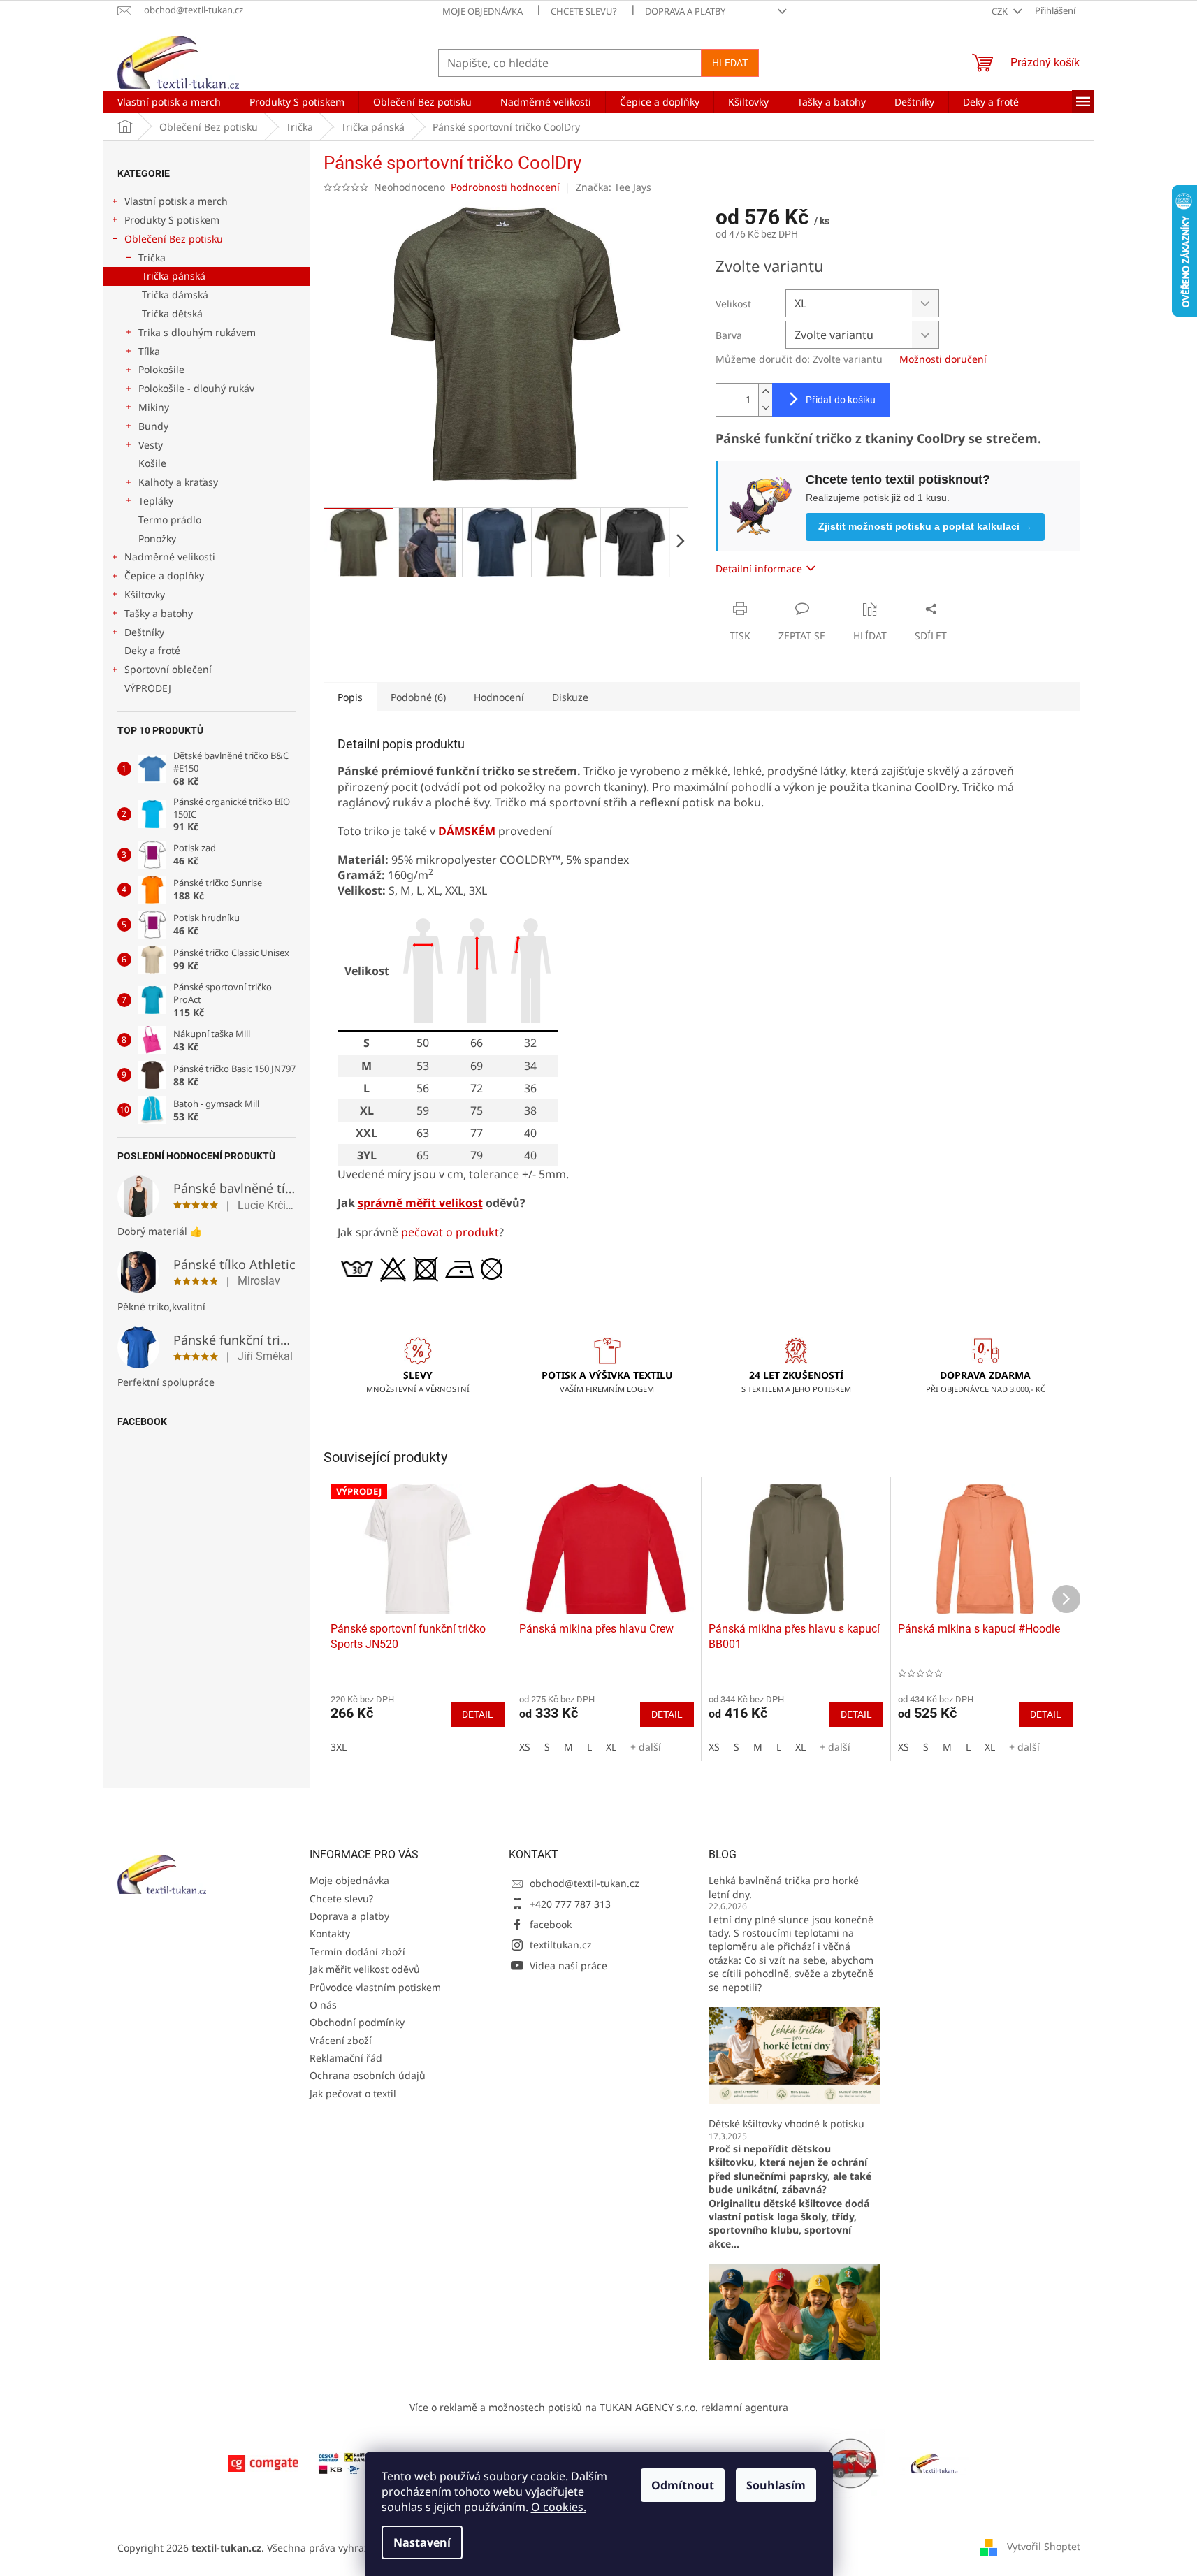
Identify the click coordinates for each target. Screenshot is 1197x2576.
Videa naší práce (568, 1966)
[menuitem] (169, 102)
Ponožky (157, 538)
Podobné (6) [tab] (418, 697)
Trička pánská (174, 276)
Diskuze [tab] (570, 697)
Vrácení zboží (341, 2040)
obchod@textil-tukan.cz (585, 1883)
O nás (323, 2005)
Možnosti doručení (943, 359)
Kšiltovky (145, 594)
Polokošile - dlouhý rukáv (196, 388)
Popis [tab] (350, 697)
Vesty (151, 445)
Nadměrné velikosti (170, 557)
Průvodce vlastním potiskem (375, 1987)
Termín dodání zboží (357, 1952)
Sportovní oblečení (168, 669)
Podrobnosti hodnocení (505, 187)
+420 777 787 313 (570, 1904)
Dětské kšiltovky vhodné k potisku (786, 2123)
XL (611, 1747)
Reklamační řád (346, 2058)
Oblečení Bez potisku (174, 239)
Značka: (614, 187)
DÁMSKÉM (467, 831)
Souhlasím (776, 2485)
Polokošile (161, 369)
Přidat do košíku (841, 400)
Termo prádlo (170, 520)
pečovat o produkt (450, 1232)
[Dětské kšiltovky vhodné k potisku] (795, 2311)
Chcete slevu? (584, 11)
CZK (1001, 11)
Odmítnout (683, 2485)
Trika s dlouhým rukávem (197, 332)
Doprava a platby (685, 11)
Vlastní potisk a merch (176, 201)
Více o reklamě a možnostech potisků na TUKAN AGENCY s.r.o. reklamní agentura (599, 2407)
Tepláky (156, 501)
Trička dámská (175, 295)
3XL (339, 1747)
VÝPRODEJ (148, 688)
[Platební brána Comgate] (263, 2462)
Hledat (730, 63)
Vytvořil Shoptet (1044, 2546)
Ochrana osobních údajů (368, 2075)
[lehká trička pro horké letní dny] (795, 2054)
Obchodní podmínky (357, 2022)
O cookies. (559, 2507)
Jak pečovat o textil (353, 2093)
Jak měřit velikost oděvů (365, 1969)
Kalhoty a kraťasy (178, 482)
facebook (551, 1924)
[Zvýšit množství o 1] (765, 392)
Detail (478, 1714)
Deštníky (144, 632)
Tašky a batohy (159, 613)
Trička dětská (172, 313)
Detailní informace (759, 569)
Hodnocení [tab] (499, 697)
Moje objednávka (483, 11)
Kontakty (330, 1933)
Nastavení (422, 2542)
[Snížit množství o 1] (765, 408)
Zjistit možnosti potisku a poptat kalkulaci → (925, 526)
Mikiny (154, 407)
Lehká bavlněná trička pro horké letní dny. (784, 1887)
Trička (152, 258)
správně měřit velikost (420, 1203)
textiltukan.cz (561, 1945)
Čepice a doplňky (164, 576)
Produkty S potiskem (172, 220)
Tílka (149, 351)
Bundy (153, 426)
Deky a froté (152, 650)
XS (525, 1747)
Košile (152, 463)
